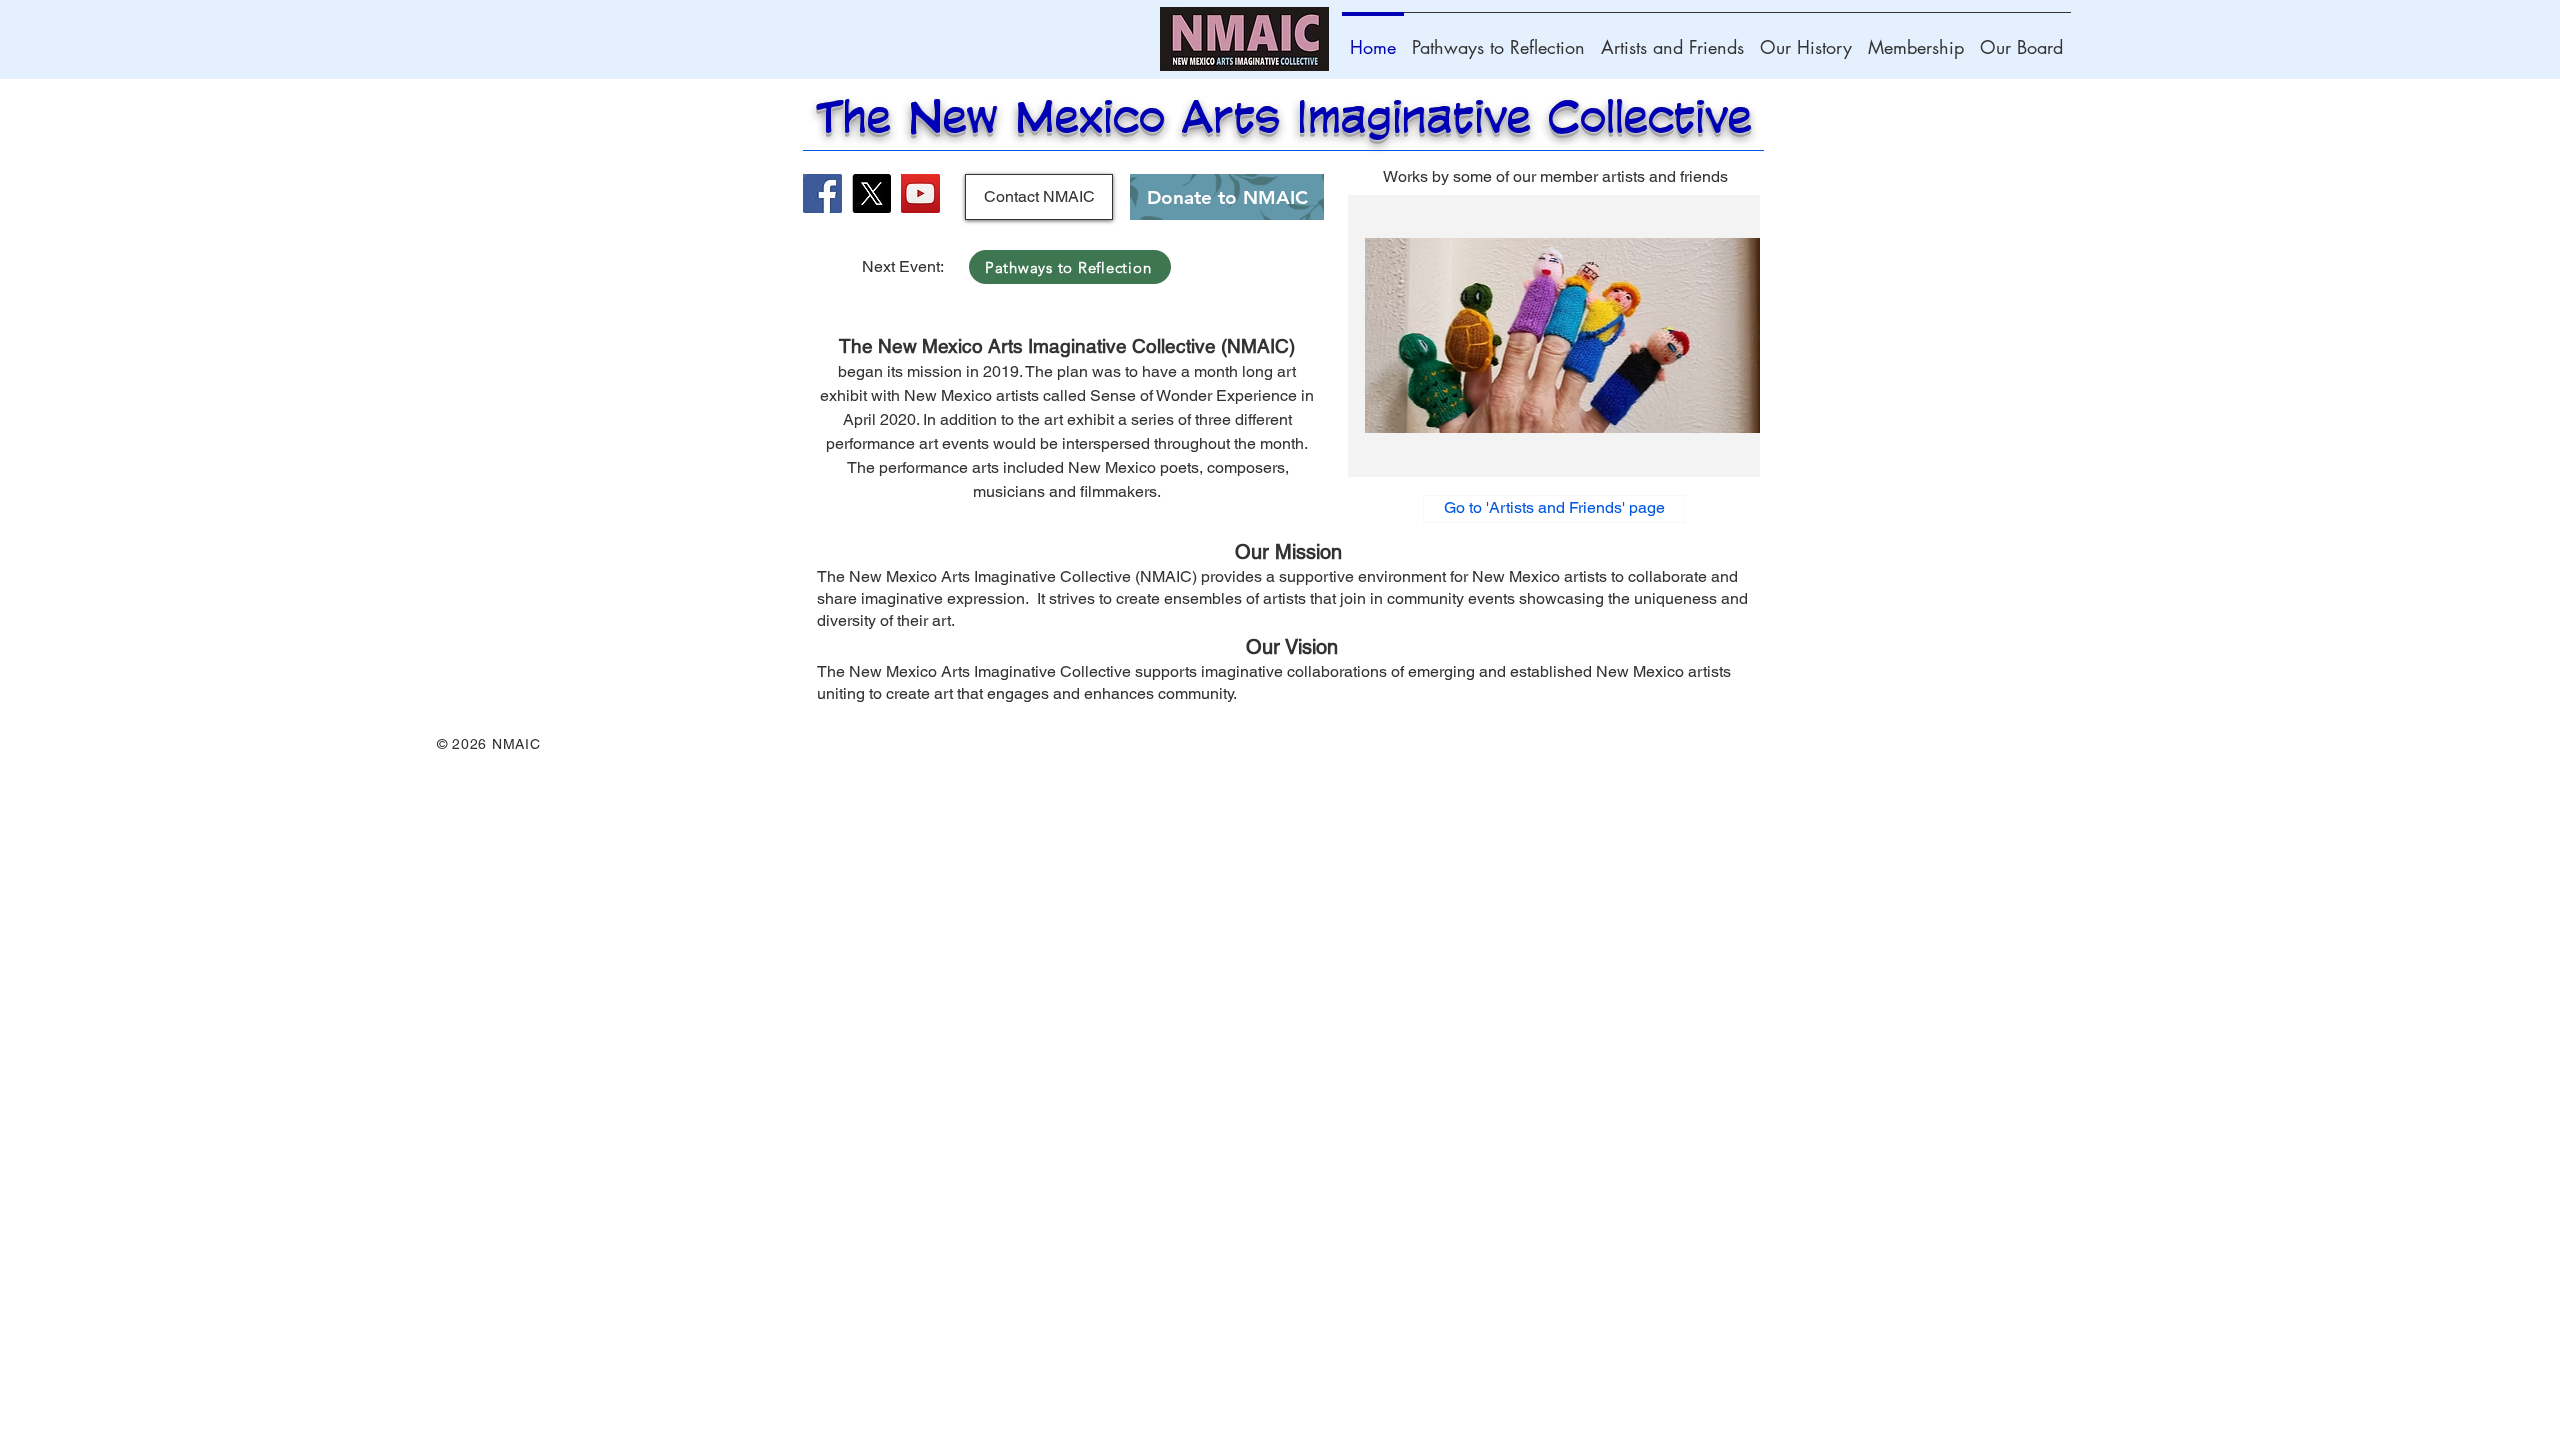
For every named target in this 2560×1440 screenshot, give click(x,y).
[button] (1554, 336)
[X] (871, 193)
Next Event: (905, 266)
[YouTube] (920, 193)
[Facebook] (822, 193)
